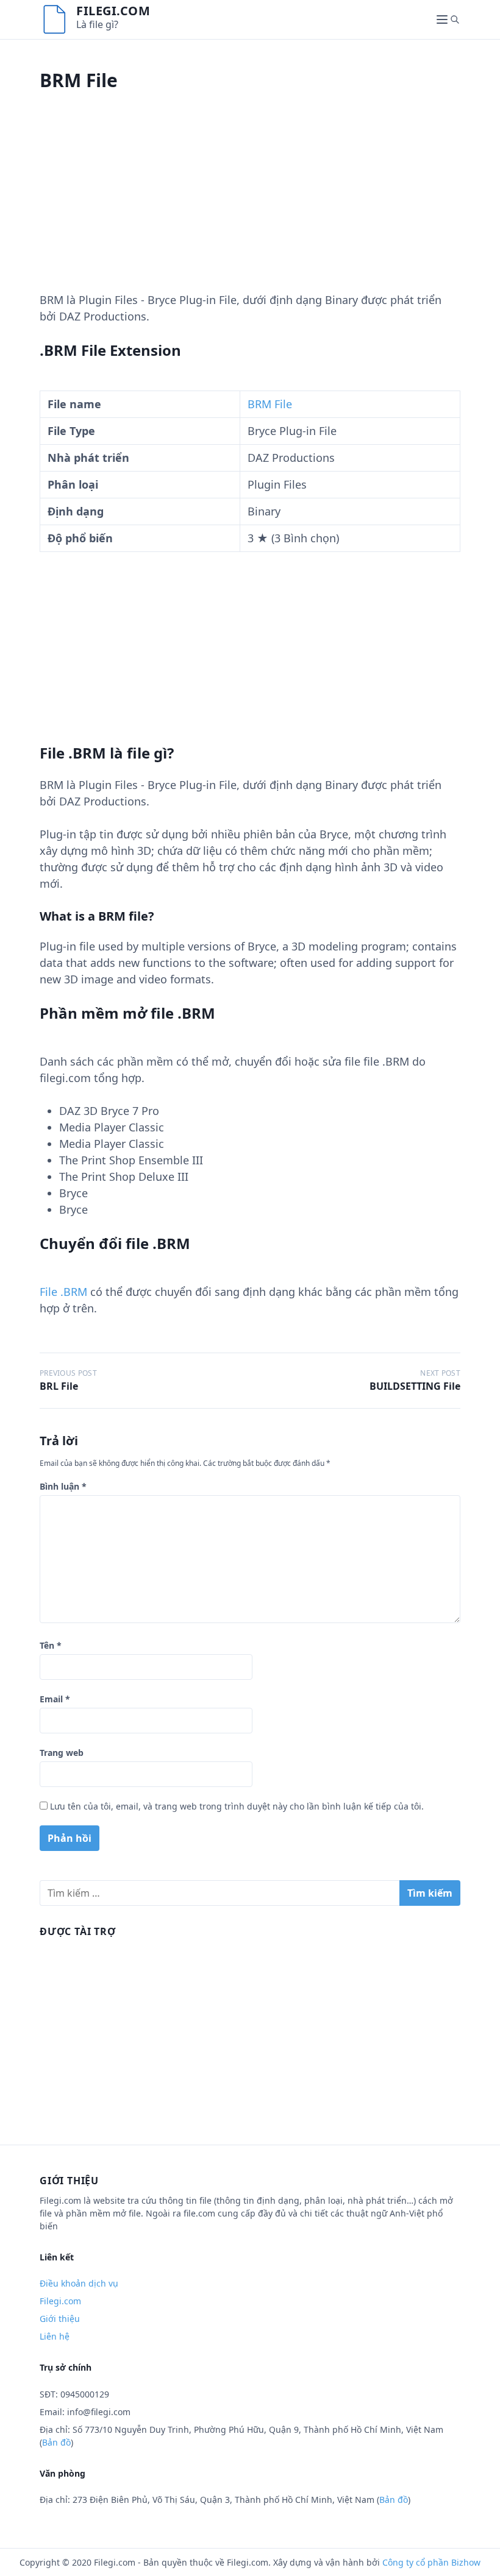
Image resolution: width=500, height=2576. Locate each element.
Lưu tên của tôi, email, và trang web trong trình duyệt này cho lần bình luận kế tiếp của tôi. (237, 1806)
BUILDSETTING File (415, 1386)
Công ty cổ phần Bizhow (431, 2562)
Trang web (62, 1753)
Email (55, 1699)
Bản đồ (56, 2442)
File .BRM (63, 1292)
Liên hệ (55, 2336)
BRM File (270, 404)
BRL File (59, 1386)
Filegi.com (113, 11)
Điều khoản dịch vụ (79, 2283)
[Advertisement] (250, 207)
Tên (51, 1645)
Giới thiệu (60, 2319)
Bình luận (63, 1486)
